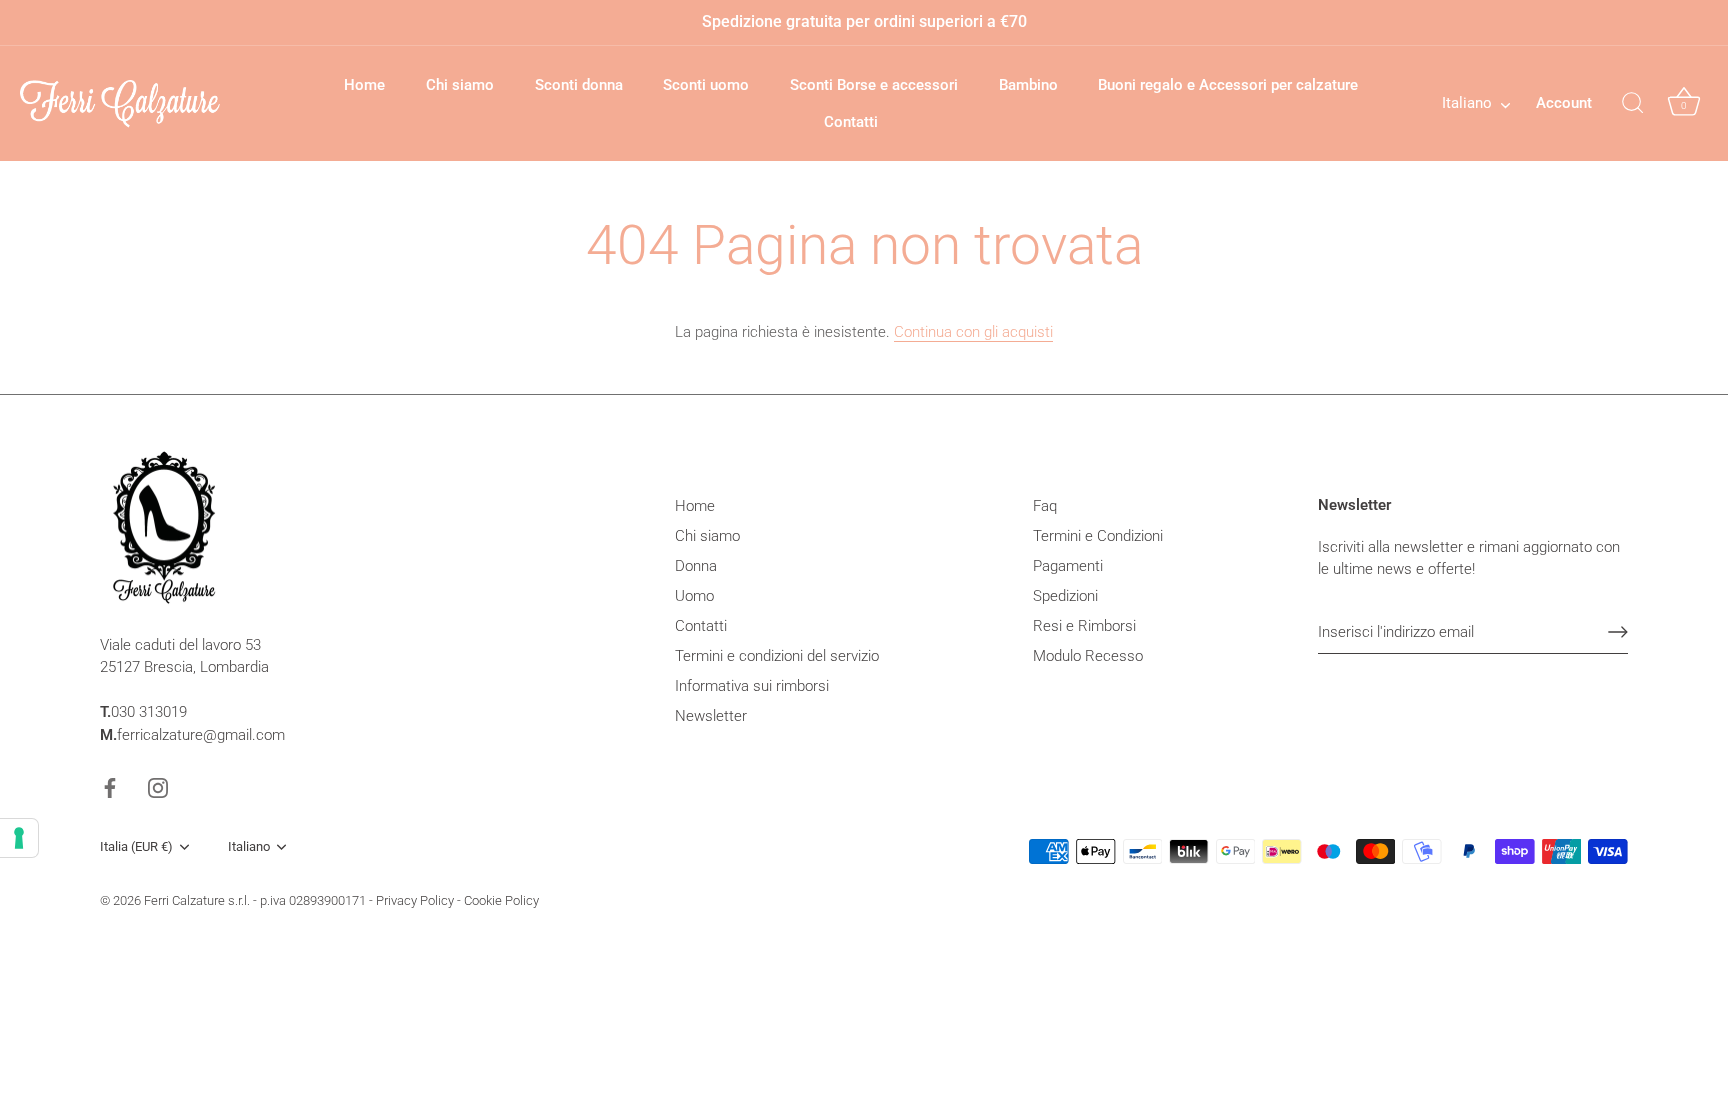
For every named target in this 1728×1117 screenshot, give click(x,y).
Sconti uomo (706, 85)
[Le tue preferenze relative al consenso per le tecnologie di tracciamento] (19, 838)
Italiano (1467, 103)
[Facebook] (110, 787)
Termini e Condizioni (1098, 536)
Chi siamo (460, 85)
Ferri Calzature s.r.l (195, 900)
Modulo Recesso (1088, 656)
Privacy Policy (415, 900)
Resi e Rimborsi (1084, 626)
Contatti (851, 122)
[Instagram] (158, 787)
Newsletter (711, 716)
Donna (696, 566)
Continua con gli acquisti (973, 332)
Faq (1045, 506)
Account (1564, 103)
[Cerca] (1633, 104)
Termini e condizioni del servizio (777, 656)
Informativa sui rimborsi (752, 686)
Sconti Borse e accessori (874, 85)
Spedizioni (1065, 596)
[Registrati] (1618, 632)
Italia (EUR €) (136, 846)
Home (364, 85)
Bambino (1028, 85)
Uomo (694, 596)
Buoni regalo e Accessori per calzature (1228, 85)
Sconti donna (579, 85)
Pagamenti (1068, 566)
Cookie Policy (501, 900)
